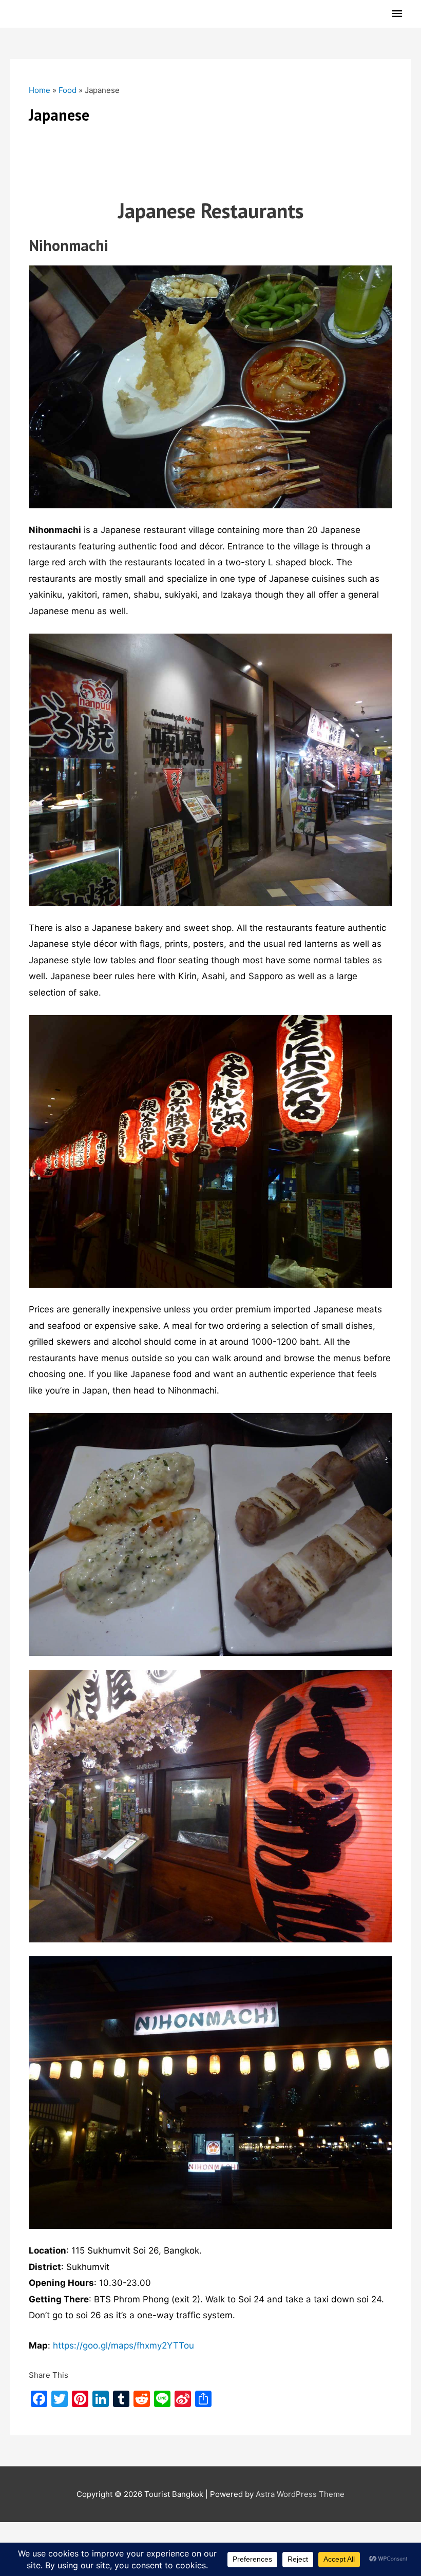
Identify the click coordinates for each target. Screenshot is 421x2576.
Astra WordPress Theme (300, 2494)
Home (40, 90)
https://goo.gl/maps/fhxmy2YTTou (123, 2345)
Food (68, 90)
